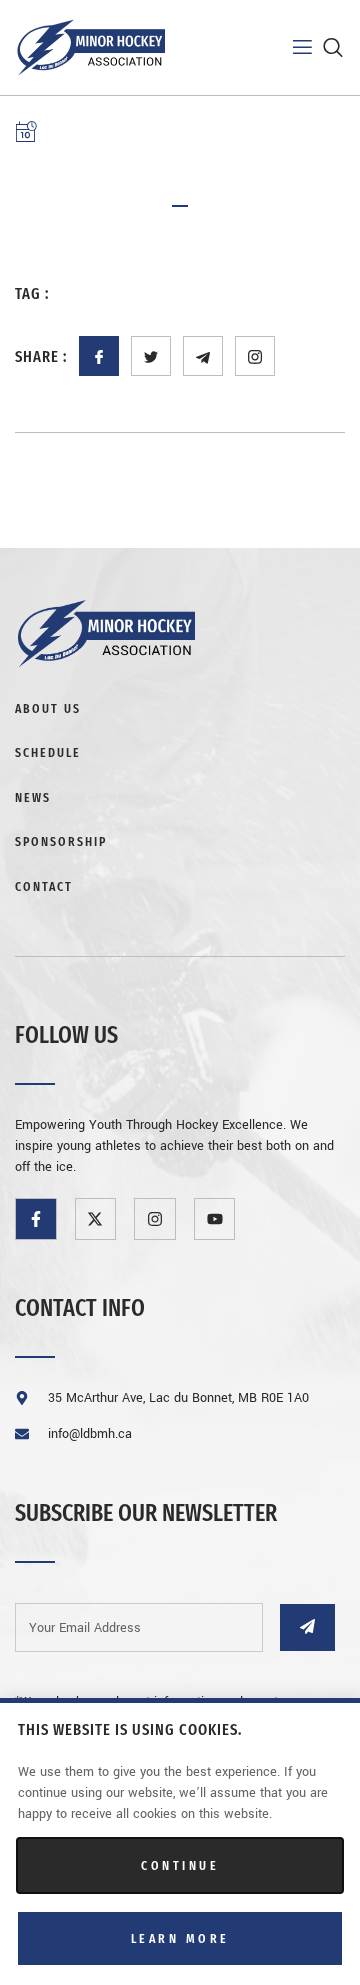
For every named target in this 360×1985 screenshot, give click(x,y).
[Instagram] (155, 1219)
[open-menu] (290, 47)
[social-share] (99, 356)
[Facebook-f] (36, 1219)
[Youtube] (215, 1219)
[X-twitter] (96, 1219)
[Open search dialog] (335, 52)
